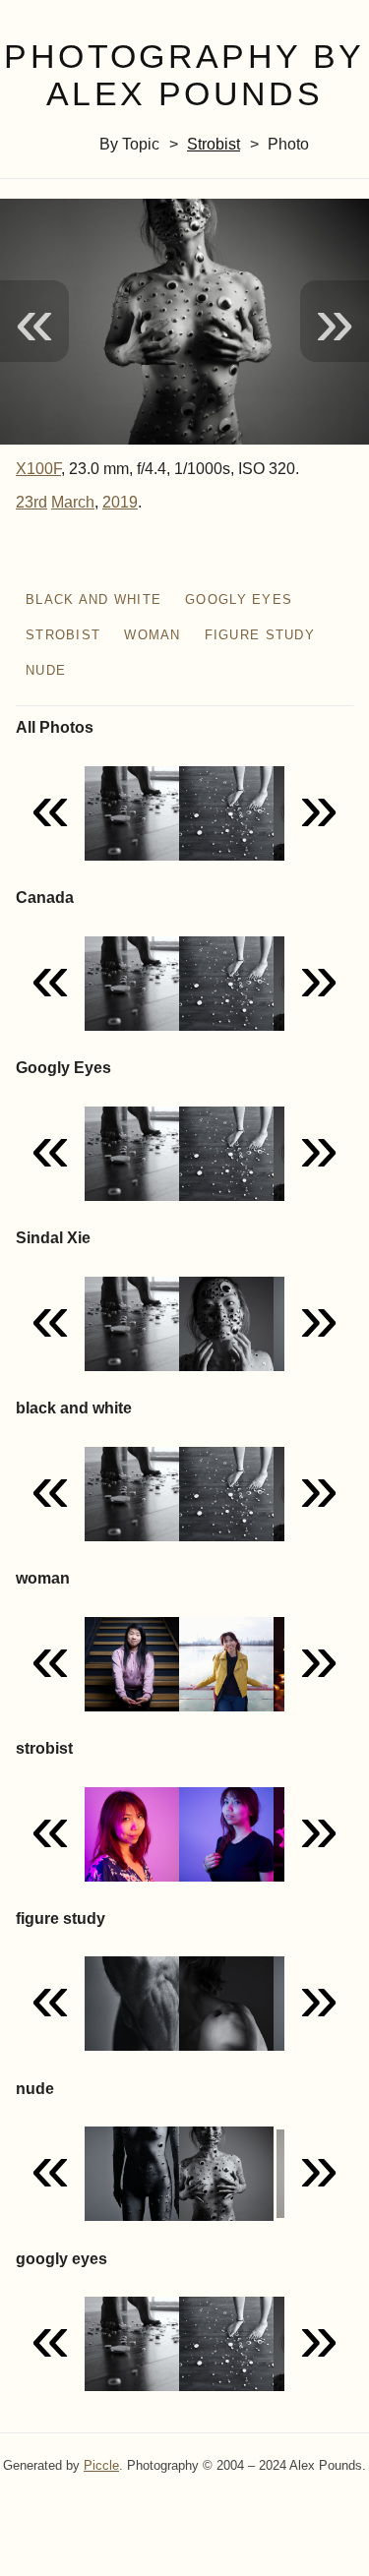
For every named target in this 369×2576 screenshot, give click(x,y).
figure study (260, 635)
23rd (31, 502)
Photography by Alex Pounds (184, 76)
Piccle (101, 2465)
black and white (93, 599)
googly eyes (239, 599)
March (73, 502)
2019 (120, 502)
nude (46, 670)
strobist (214, 144)
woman (152, 635)
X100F (38, 469)
